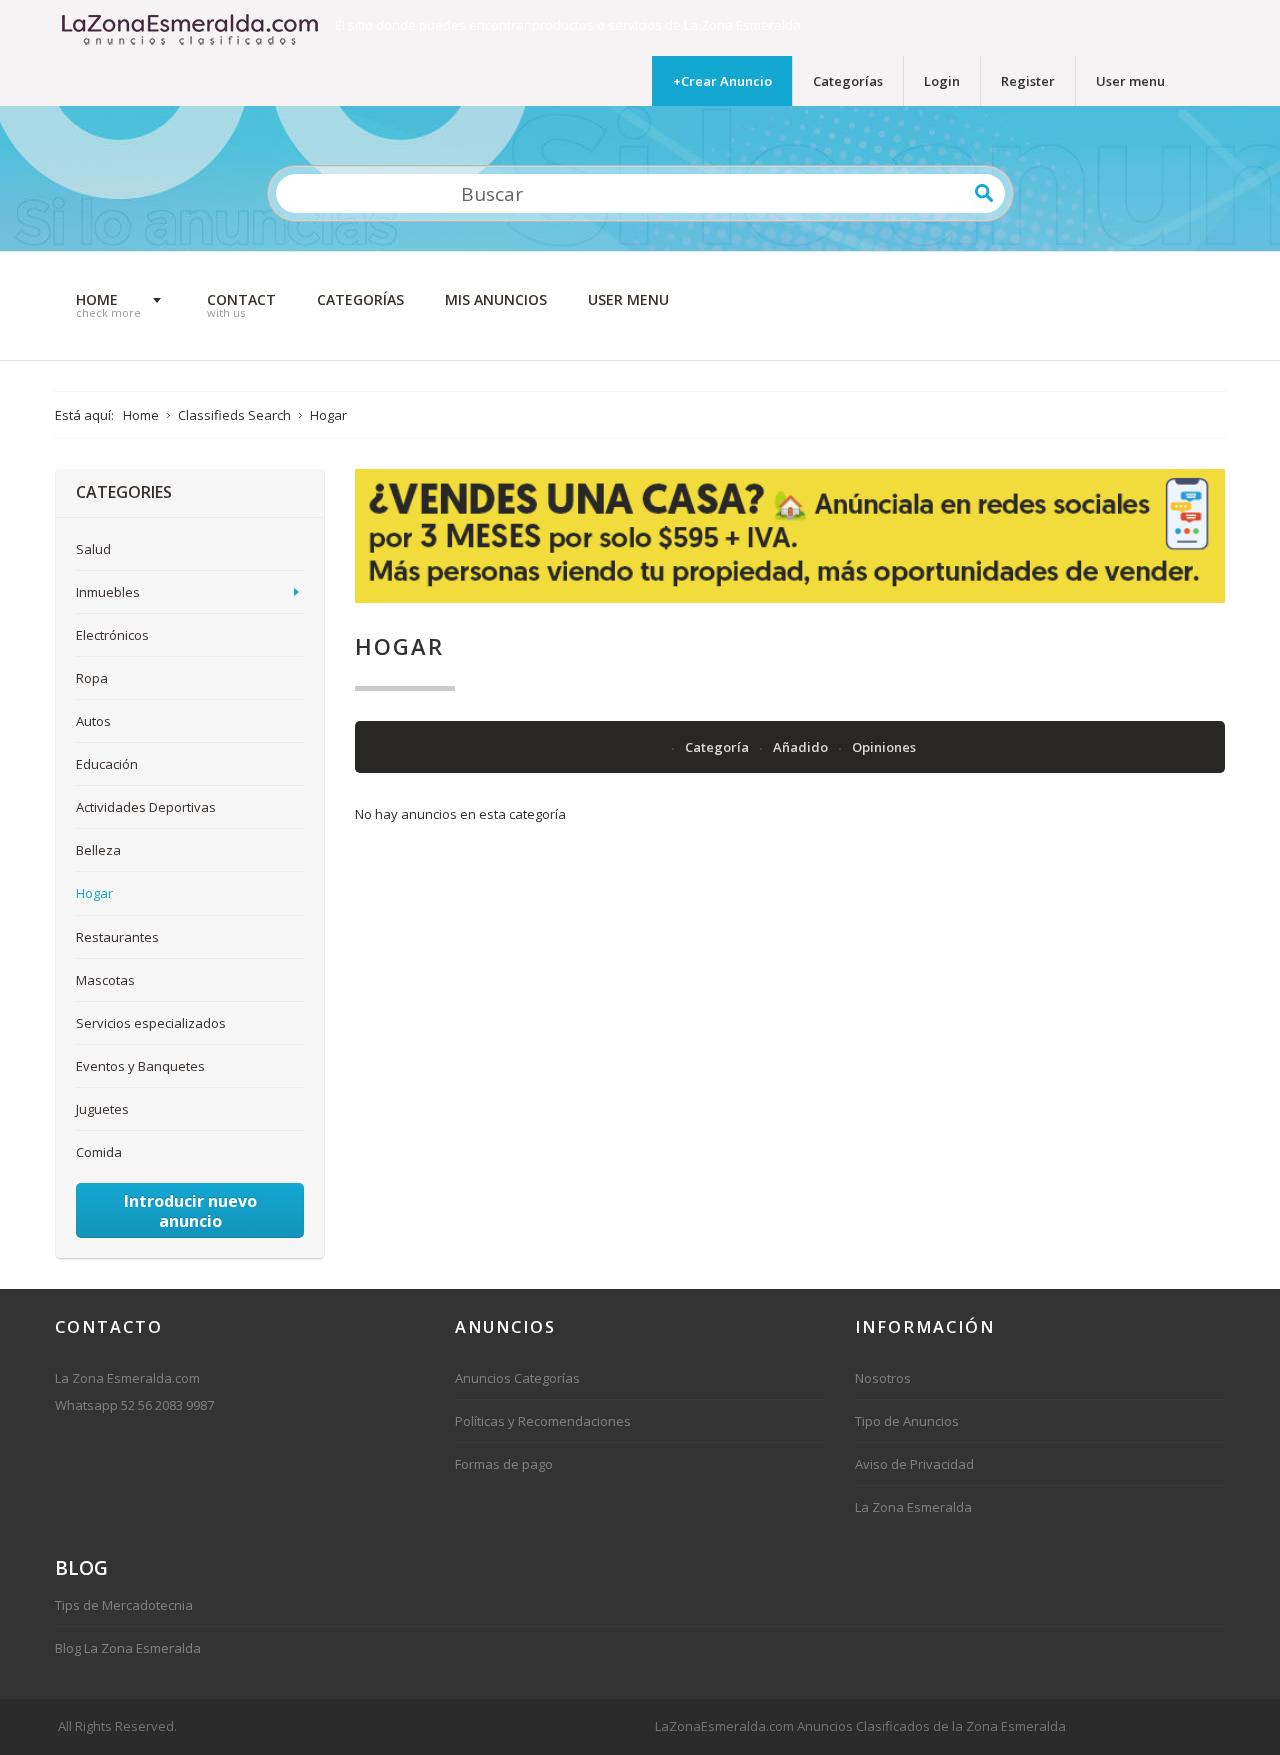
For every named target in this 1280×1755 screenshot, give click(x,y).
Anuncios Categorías (517, 1378)
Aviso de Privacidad (914, 1464)
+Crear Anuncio (722, 81)
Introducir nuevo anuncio (190, 1211)
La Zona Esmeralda (913, 1507)
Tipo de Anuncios (907, 1421)
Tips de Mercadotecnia (124, 1605)
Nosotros (883, 1378)
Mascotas (105, 980)
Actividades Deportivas (146, 807)
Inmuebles (108, 592)
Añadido (802, 747)
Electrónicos (112, 635)
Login (942, 81)
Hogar (94, 893)
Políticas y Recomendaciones (543, 1421)
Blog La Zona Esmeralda (128, 1648)
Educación (107, 764)
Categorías (848, 81)
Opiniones (884, 747)
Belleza (98, 850)
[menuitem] (121, 306)
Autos (93, 721)
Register (1028, 81)
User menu (1130, 81)
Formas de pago (504, 1464)
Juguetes (102, 1109)
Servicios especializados (151, 1023)
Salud (93, 549)
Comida (99, 1152)
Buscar (984, 193)
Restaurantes (117, 937)
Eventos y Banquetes (140, 1066)
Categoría (718, 747)
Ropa (92, 678)
